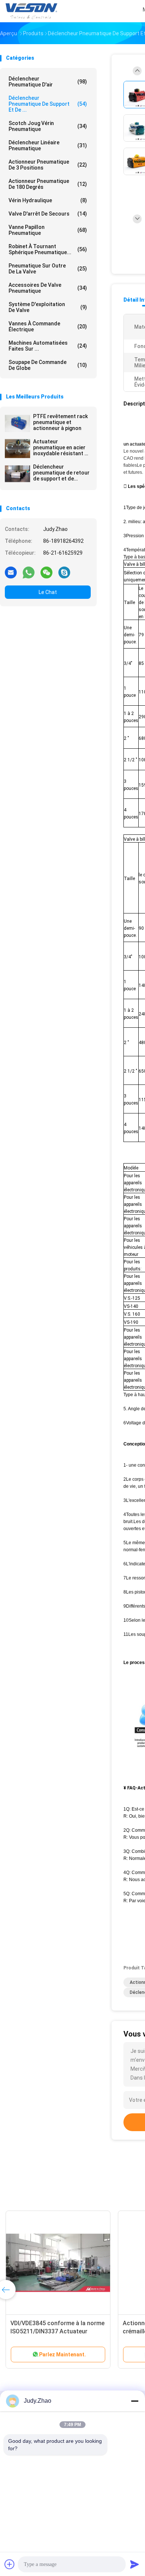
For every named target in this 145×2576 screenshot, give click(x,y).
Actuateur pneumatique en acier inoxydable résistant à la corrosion (60, 447)
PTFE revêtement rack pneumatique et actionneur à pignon (60, 422)
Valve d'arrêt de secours (48, 214)
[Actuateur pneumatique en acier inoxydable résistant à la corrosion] (17, 449)
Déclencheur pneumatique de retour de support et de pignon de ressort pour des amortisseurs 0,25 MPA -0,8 (61, 473)
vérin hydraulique (48, 200)
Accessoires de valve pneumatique (48, 288)
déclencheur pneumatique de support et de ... (48, 104)
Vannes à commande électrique (48, 326)
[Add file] (10, 2564)
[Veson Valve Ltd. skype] (64, 572)
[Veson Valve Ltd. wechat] (46, 572)
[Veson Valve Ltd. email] (11, 572)
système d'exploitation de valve (48, 307)
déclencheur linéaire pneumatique (48, 145)
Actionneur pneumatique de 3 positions (48, 165)
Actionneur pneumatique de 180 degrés (48, 184)
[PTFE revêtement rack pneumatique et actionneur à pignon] (17, 423)
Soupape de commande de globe (48, 365)
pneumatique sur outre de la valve (48, 269)
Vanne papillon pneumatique (48, 230)
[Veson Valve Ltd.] (33, 11)
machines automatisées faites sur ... (48, 346)
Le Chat (48, 592)
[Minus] (135, 2401)
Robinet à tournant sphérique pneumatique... (48, 249)
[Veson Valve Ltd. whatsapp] (29, 572)
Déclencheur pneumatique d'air (48, 82)
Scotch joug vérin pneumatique (48, 126)
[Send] (135, 2564)
